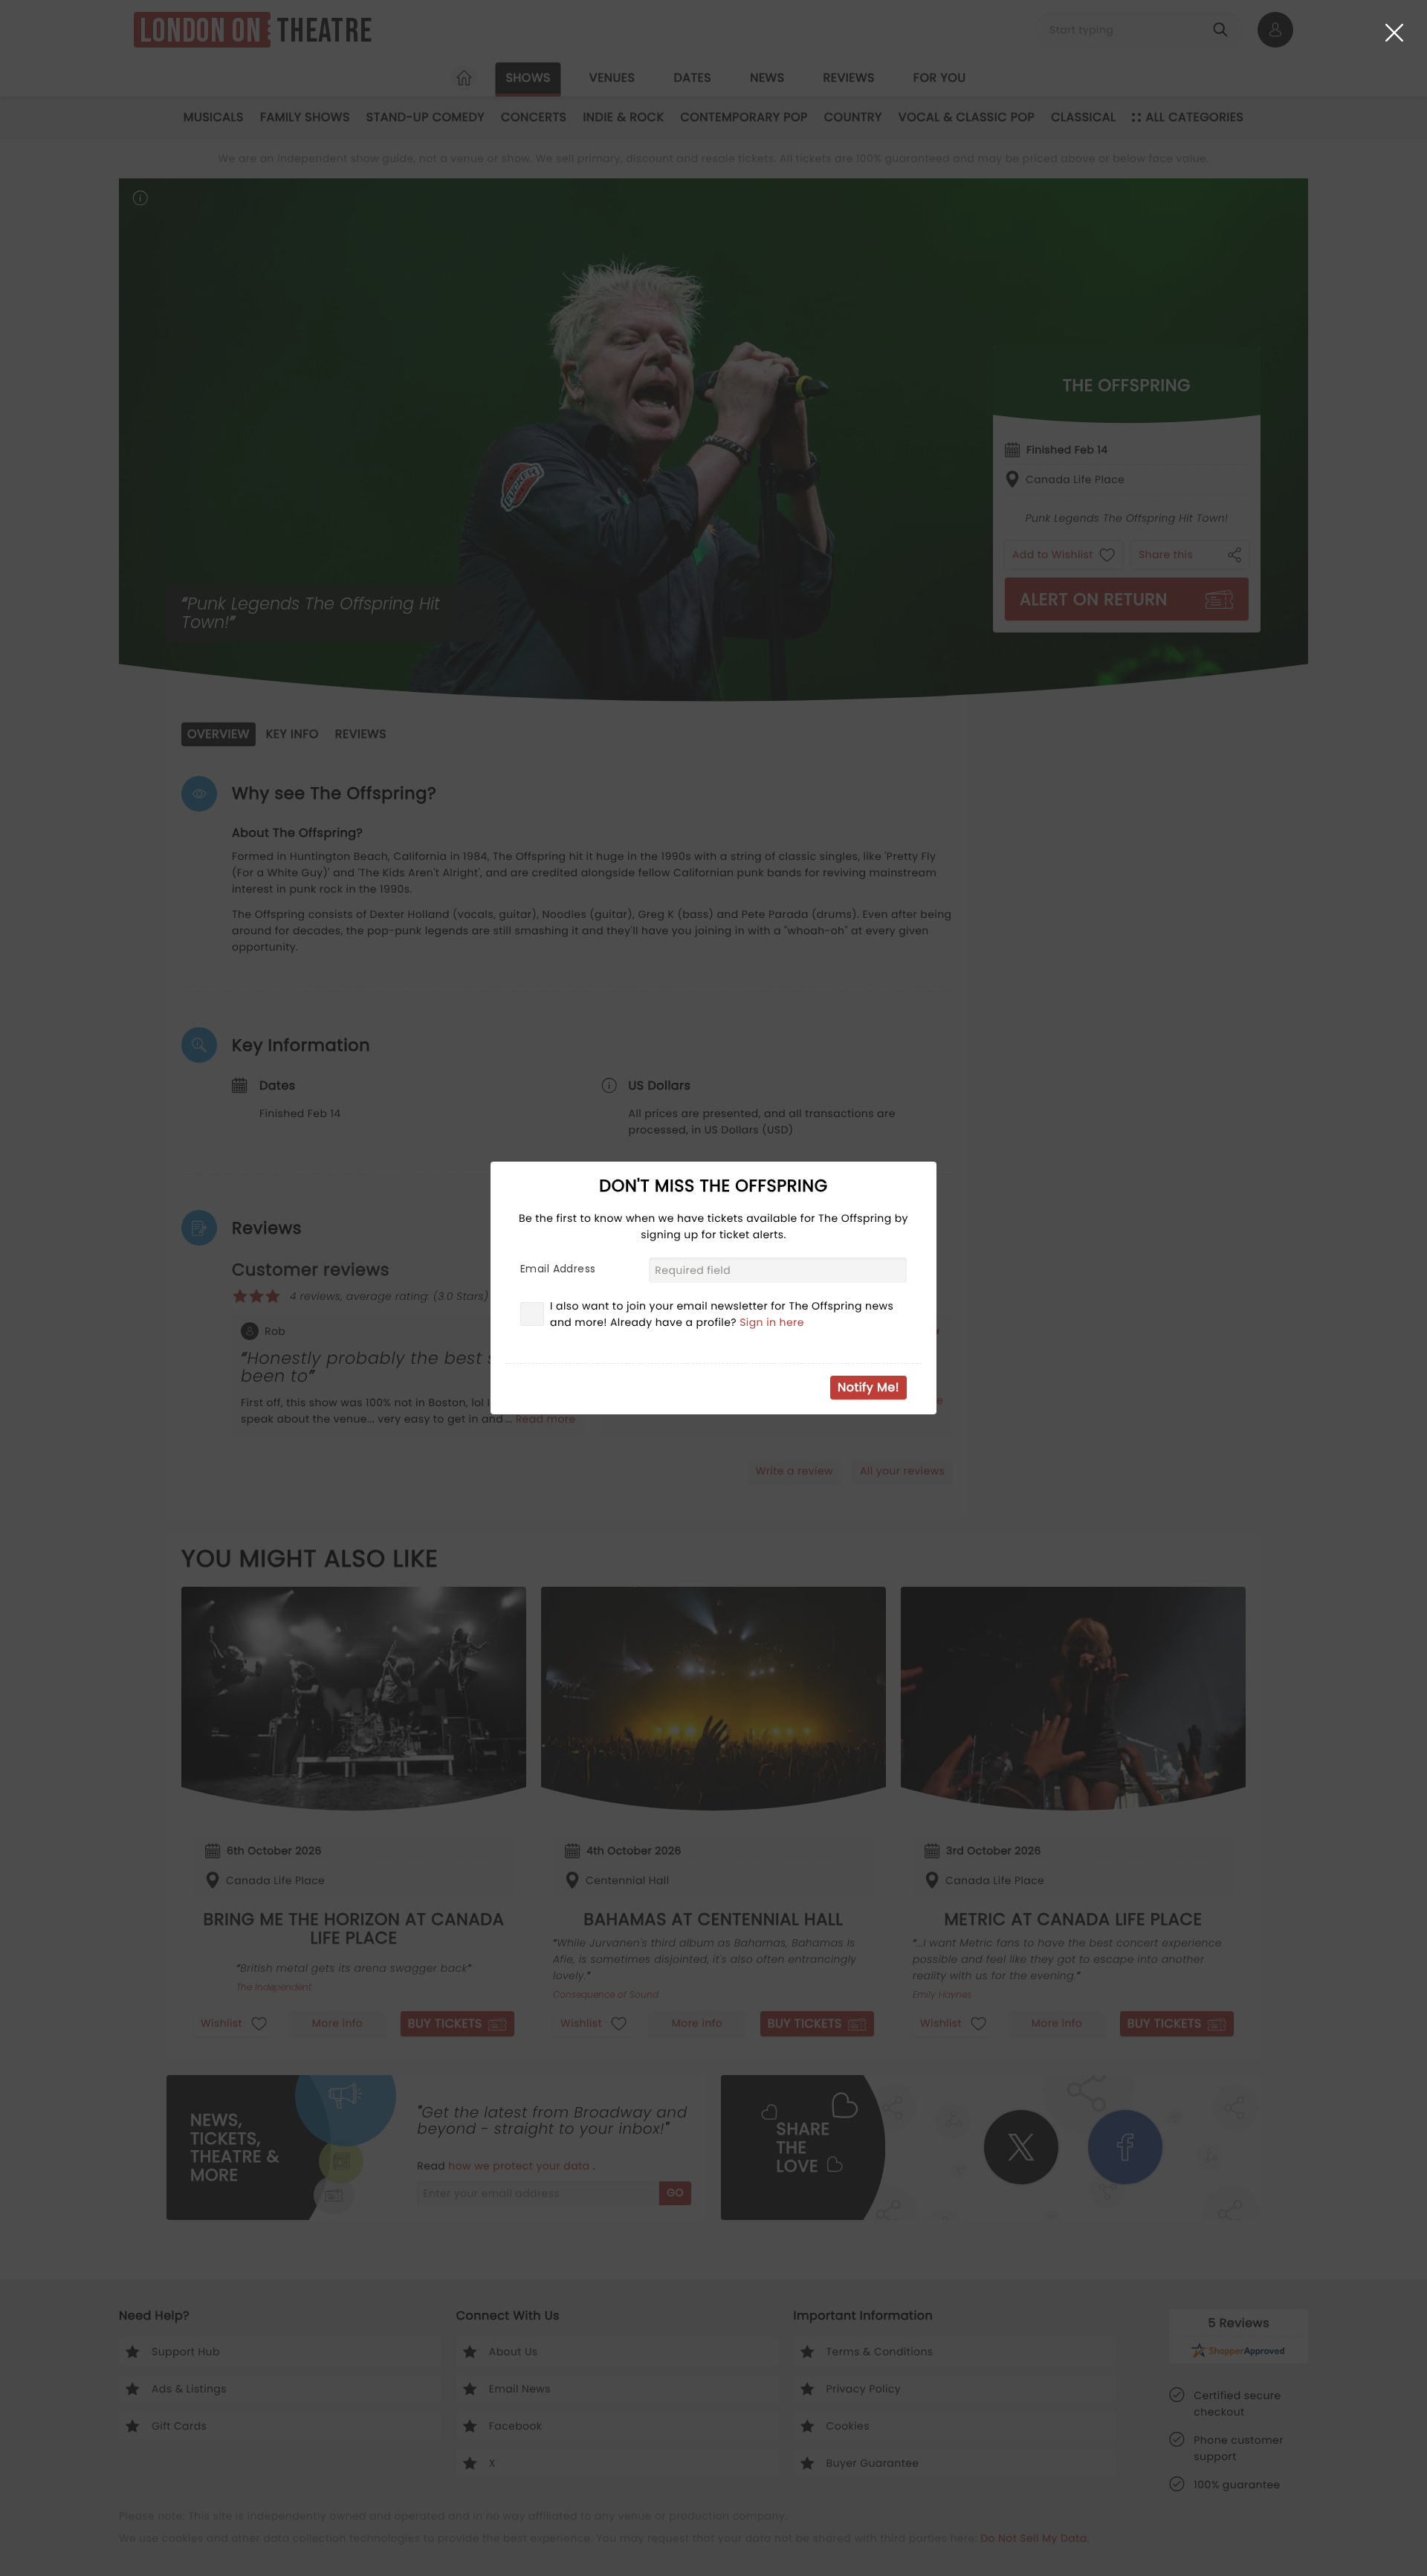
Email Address (558, 1269)
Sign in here (772, 1322)
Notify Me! (868, 1387)
